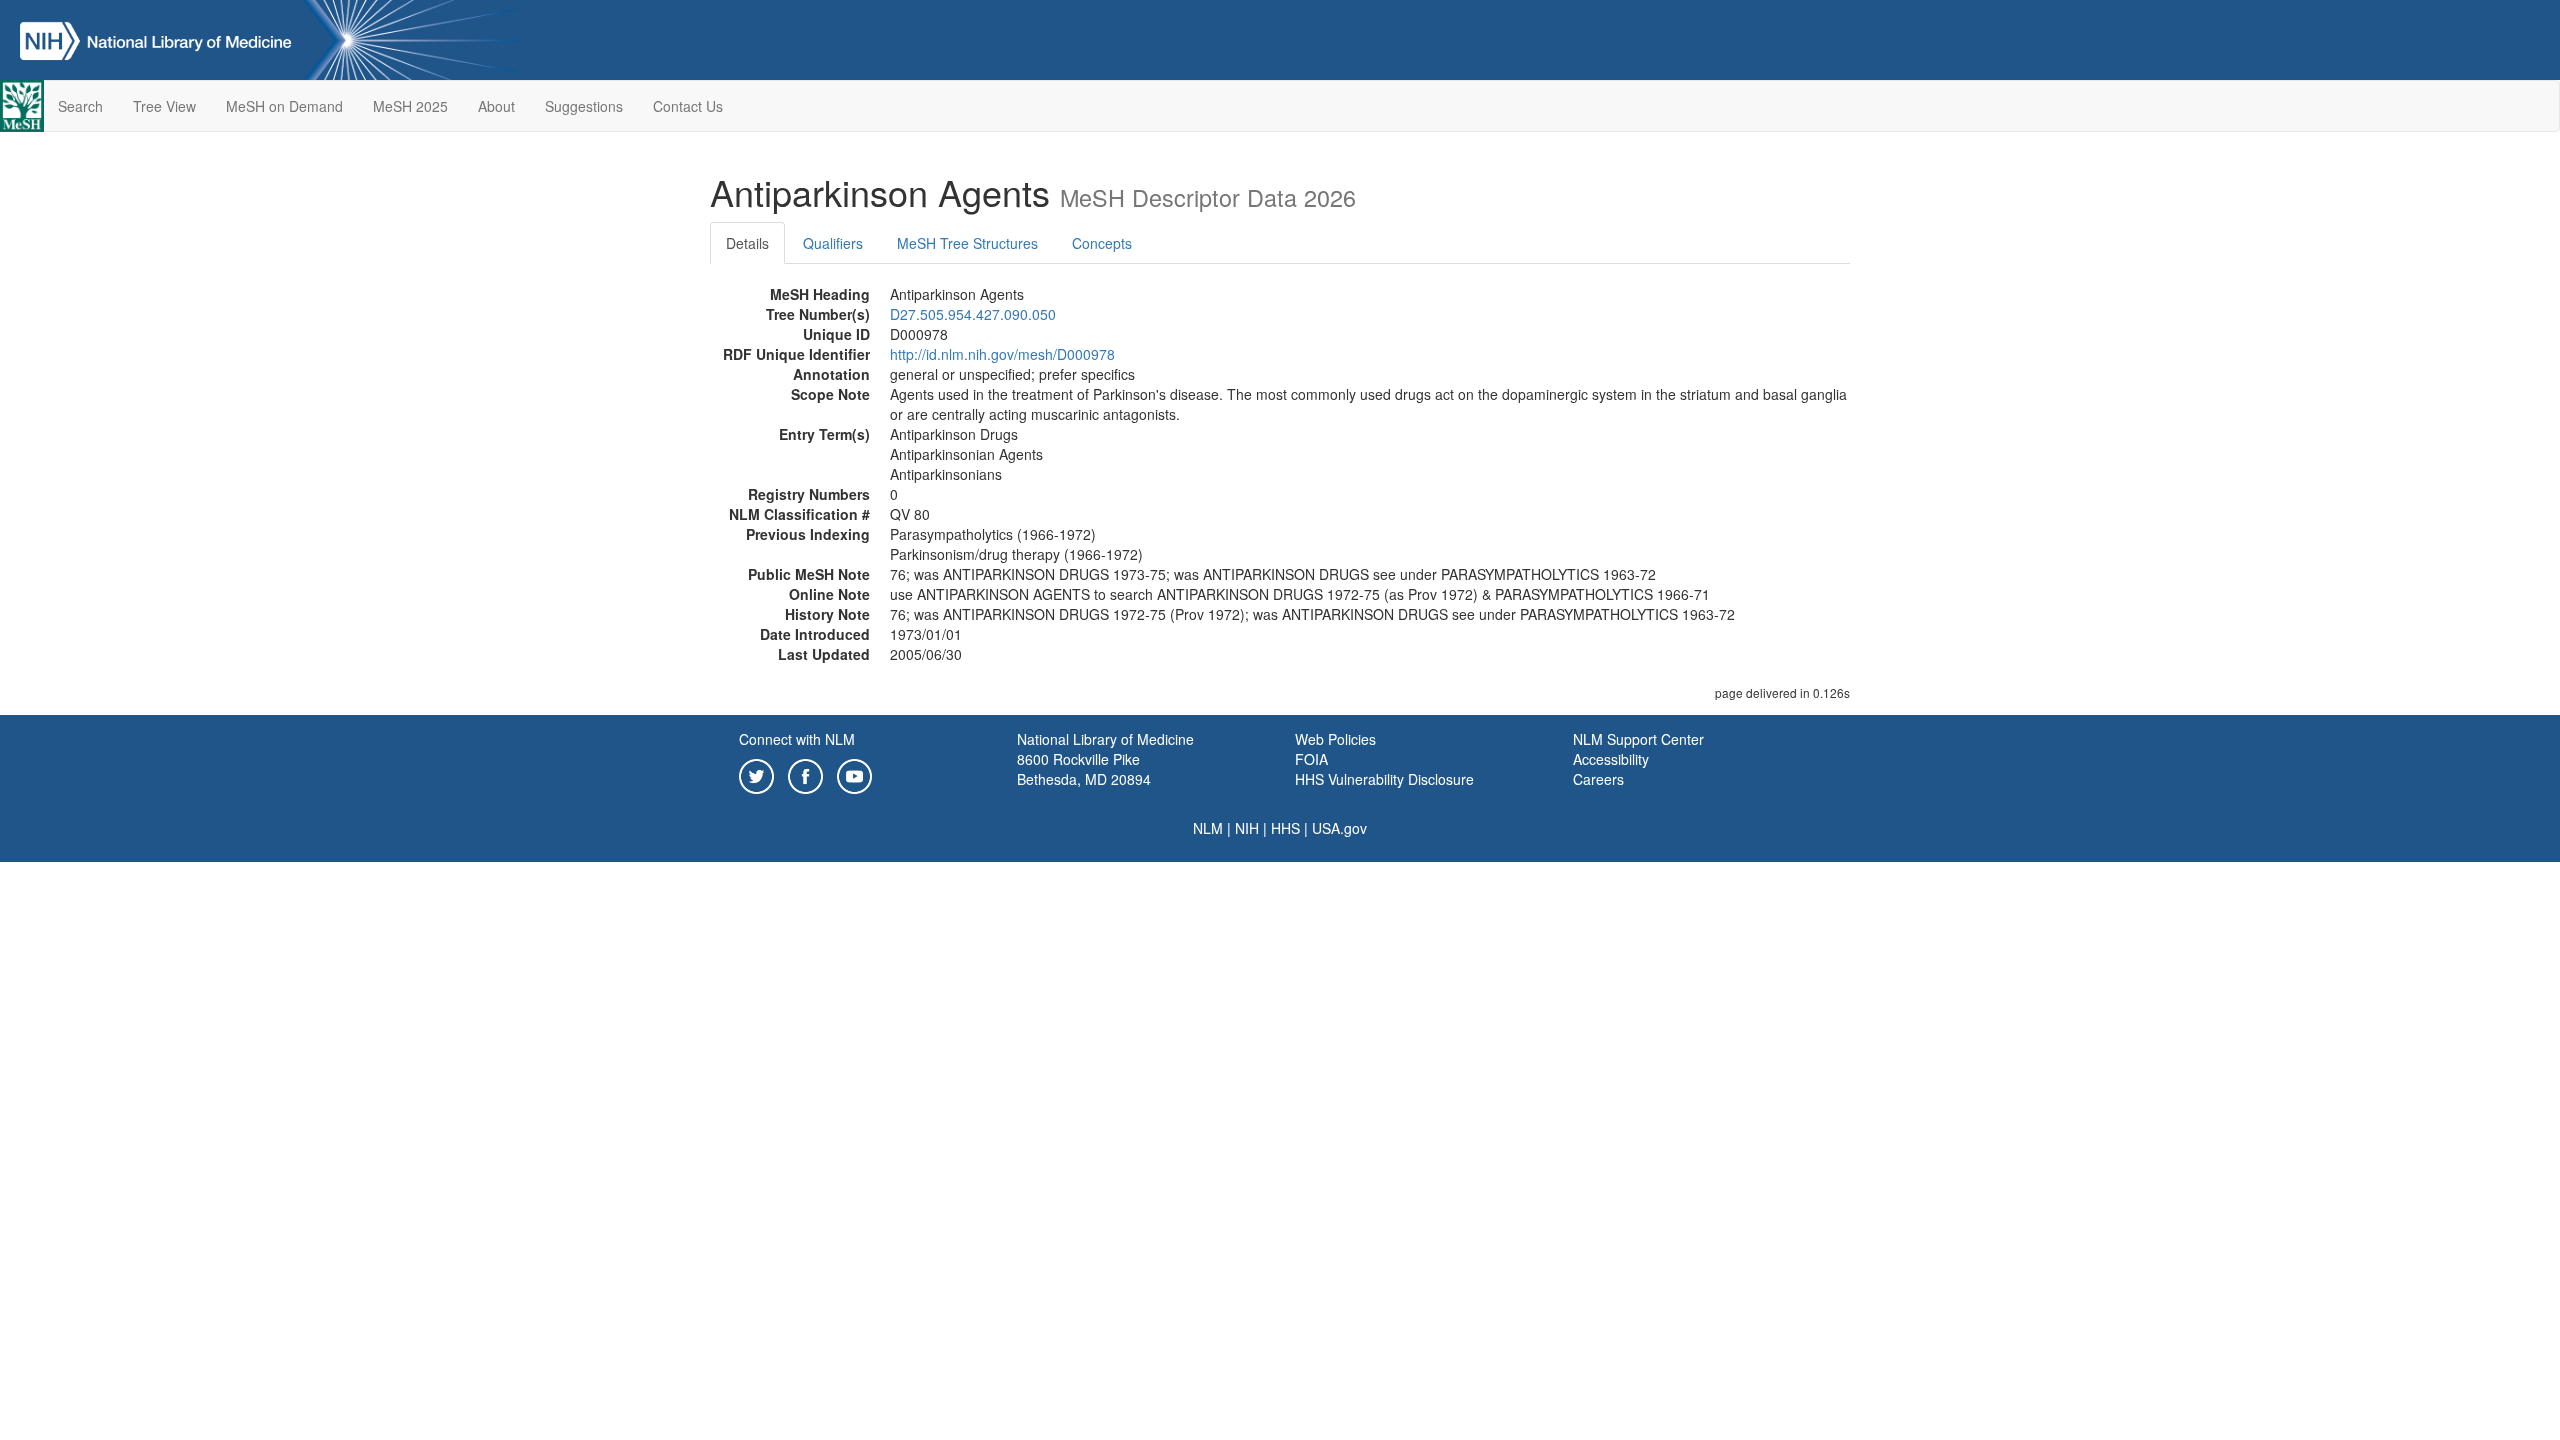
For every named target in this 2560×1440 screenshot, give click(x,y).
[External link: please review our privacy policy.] (756, 774)
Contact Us (688, 106)
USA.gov (1339, 828)
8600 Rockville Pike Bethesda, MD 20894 (1084, 769)
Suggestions (584, 106)
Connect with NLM (797, 739)
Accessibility (1611, 759)
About (496, 106)
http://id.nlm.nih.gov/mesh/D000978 (1002, 354)
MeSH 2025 (410, 106)
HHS (1285, 828)
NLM (1208, 828)
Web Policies (1335, 739)
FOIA (1311, 759)
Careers (1598, 779)
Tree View (164, 106)
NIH (1247, 828)
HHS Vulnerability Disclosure (1384, 779)
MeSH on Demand (284, 106)
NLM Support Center (1638, 739)
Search (80, 106)
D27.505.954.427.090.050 (973, 314)
